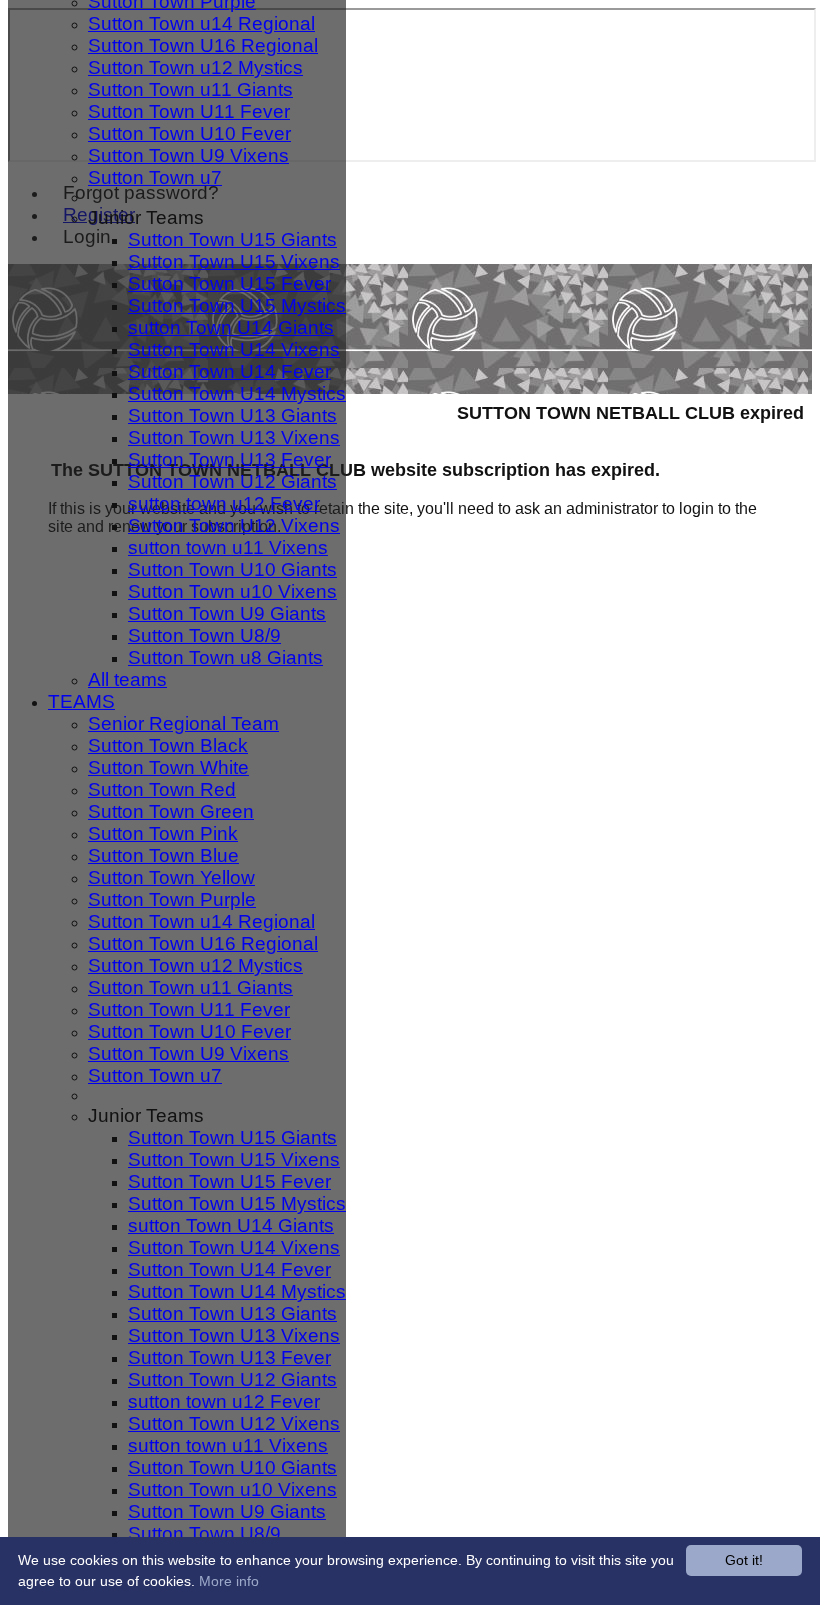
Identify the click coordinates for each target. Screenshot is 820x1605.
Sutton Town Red (162, 789)
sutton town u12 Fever (224, 503)
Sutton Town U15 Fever (229, 283)
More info (229, 1581)
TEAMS (81, 701)
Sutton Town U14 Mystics (237, 393)
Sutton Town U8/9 (204, 635)
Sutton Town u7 (155, 177)
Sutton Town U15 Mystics (237, 305)
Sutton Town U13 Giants (232, 415)
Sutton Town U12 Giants (232, 481)
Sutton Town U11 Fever (189, 111)
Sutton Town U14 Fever (229, 371)
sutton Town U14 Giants (231, 327)
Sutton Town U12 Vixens (234, 525)
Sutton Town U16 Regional (203, 45)
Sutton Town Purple (172, 899)
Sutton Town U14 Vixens (234, 349)
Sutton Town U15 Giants (232, 239)
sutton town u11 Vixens (228, 547)
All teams (127, 679)
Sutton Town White (168, 767)
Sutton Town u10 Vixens (232, 591)
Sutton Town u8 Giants (225, 657)
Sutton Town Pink (163, 833)
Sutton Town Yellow (171, 877)
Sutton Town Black (168, 745)
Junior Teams (146, 217)
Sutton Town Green (171, 811)
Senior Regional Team (183, 723)
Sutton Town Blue (163, 855)
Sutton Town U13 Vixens (234, 437)
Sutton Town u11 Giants (190, 89)
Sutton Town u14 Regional (201, 23)
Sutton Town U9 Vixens (188, 155)
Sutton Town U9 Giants (227, 613)
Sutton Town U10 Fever (189, 133)
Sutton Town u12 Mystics (195, 67)
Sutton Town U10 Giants (232, 569)
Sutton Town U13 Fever (229, 459)
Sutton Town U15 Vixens (234, 261)
